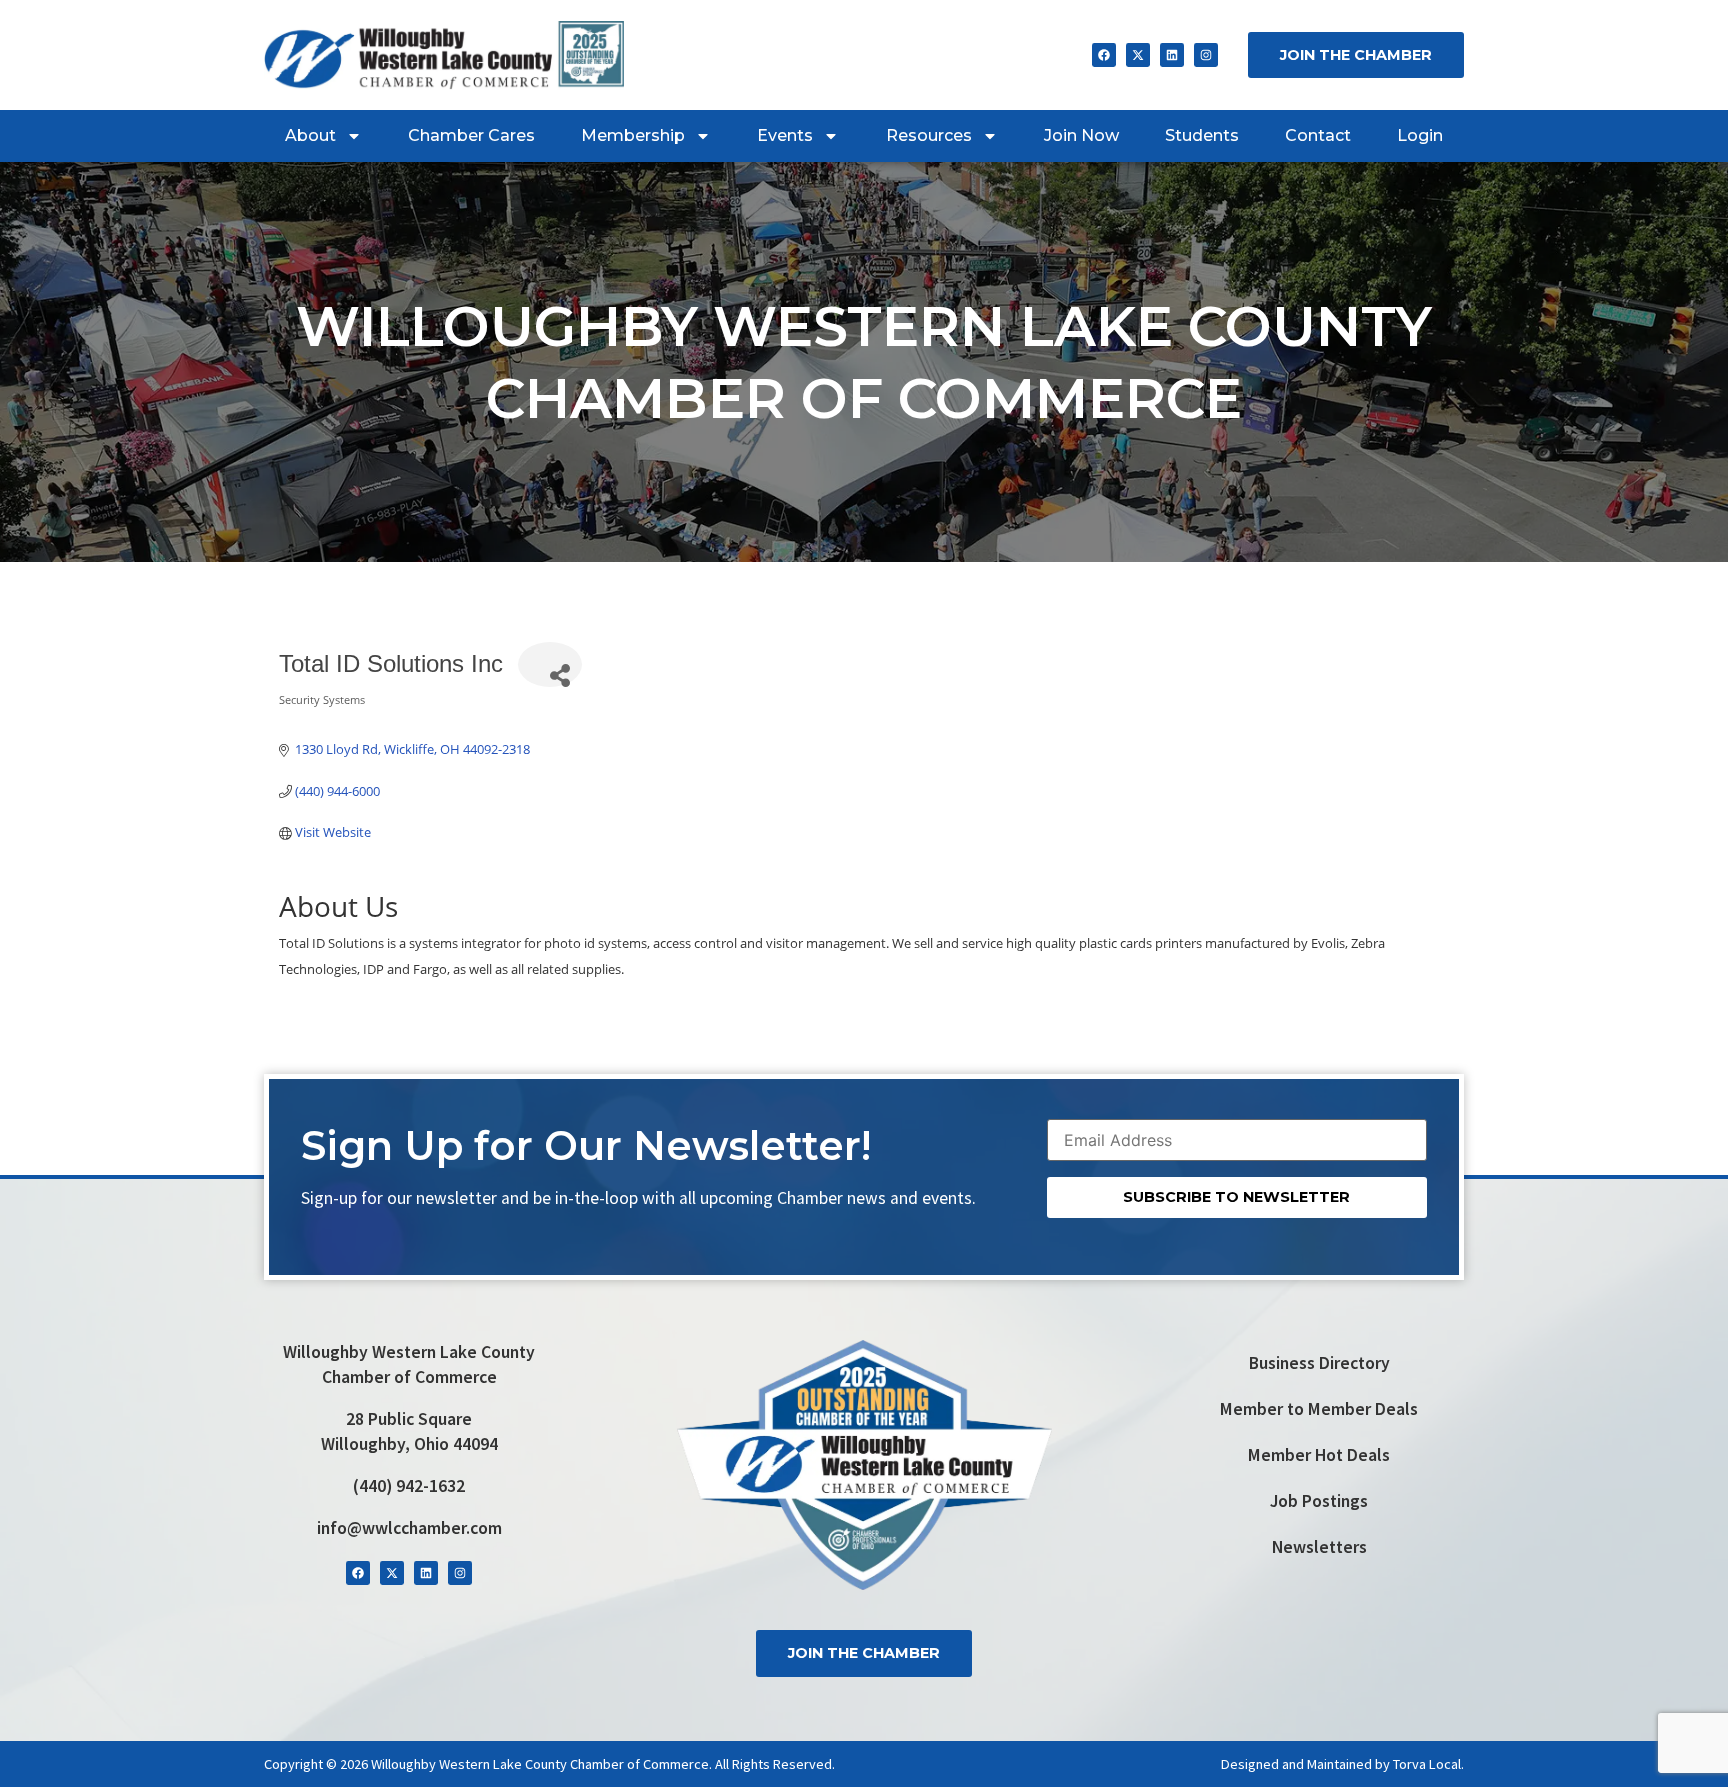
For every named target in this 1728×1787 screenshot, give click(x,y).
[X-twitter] (1138, 55)
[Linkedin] (1172, 55)
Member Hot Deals (1319, 1455)
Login (1420, 135)
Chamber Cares (471, 135)
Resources (929, 135)
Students (1202, 135)
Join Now (1081, 135)
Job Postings (1319, 1501)
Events (785, 135)
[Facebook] (1104, 55)
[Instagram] (1206, 55)
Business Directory (1319, 1363)
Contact (1318, 135)
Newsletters (1319, 1547)
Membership (633, 135)
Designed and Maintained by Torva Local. (1342, 1764)
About (310, 135)
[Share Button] (550, 664)
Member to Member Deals (1319, 1409)
